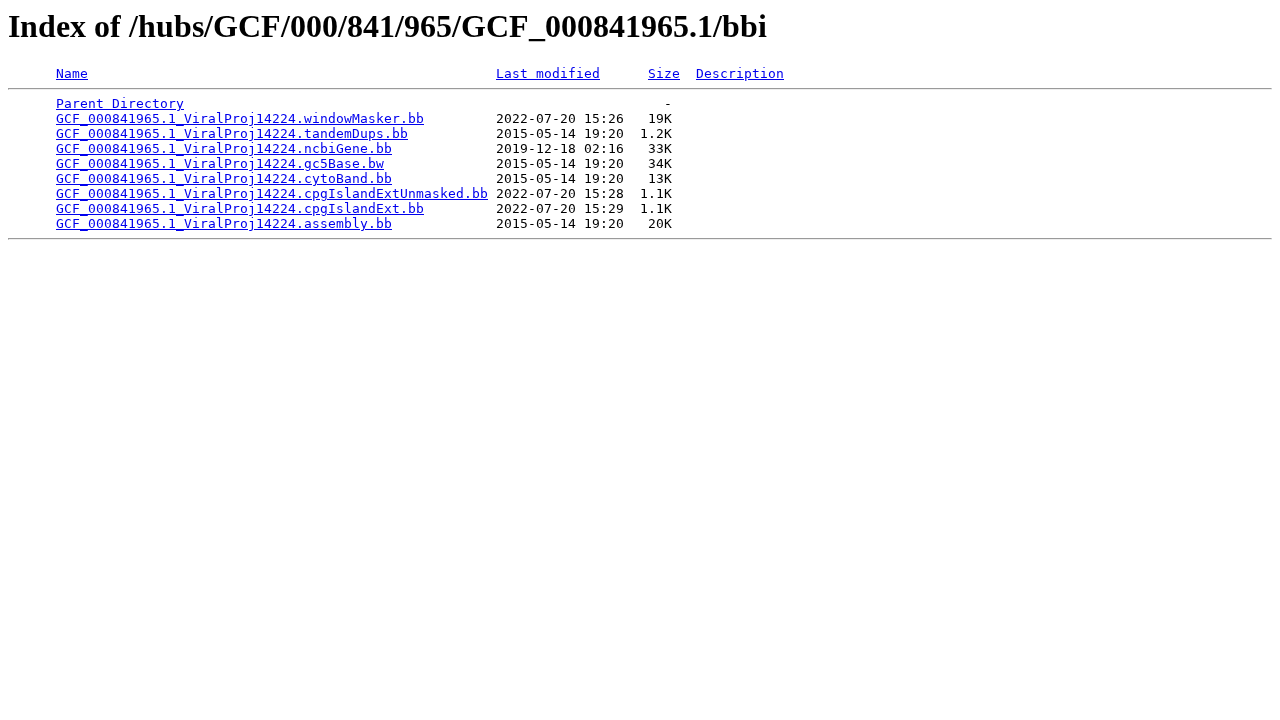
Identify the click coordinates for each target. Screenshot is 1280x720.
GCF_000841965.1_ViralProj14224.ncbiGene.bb (224, 148)
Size (664, 73)
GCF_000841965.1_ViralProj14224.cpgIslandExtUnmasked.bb (272, 193)
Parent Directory (120, 103)
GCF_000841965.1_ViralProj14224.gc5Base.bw (220, 163)
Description (740, 73)
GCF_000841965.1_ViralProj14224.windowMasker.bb (240, 118)
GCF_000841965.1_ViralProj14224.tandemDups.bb (232, 133)
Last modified (548, 73)
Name (72, 73)
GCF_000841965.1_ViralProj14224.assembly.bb (224, 223)
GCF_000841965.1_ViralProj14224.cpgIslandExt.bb (240, 208)
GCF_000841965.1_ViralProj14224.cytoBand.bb (224, 178)
